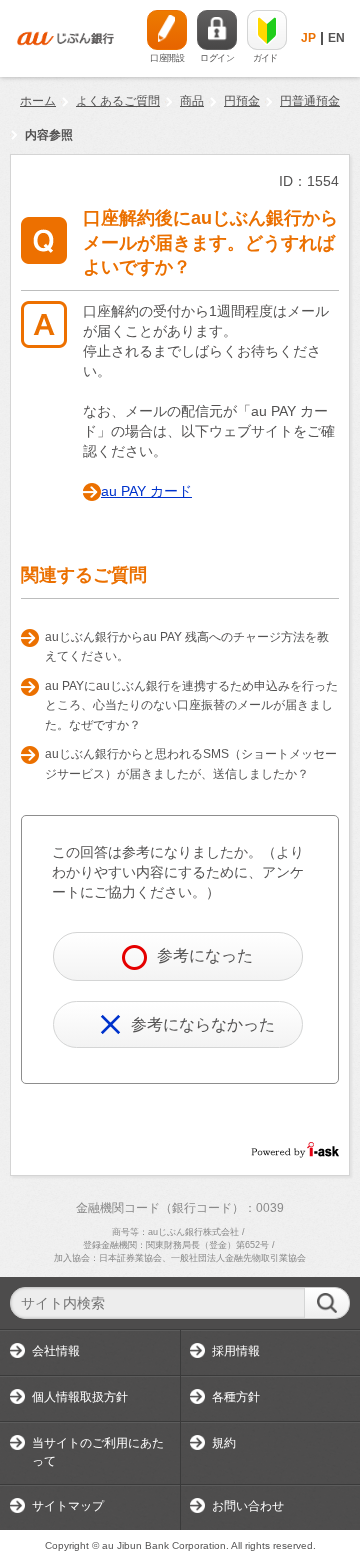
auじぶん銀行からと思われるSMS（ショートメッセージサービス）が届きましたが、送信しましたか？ (191, 764)
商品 (192, 101)
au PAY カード (146, 491)
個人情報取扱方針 (80, 1397)
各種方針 (236, 1397)
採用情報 (236, 1351)
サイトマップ (68, 1506)
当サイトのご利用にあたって (98, 1452)
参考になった (205, 955)
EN (336, 38)
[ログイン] (217, 30)
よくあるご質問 (118, 101)
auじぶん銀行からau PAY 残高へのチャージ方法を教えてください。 (187, 647)
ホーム (38, 101)
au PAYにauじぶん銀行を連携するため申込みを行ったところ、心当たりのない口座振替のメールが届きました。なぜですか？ (191, 705)
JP (308, 38)
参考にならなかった (203, 1024)
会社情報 (56, 1351)
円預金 (242, 101)
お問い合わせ (248, 1506)
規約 (224, 1443)
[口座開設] (167, 30)
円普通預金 (310, 101)
